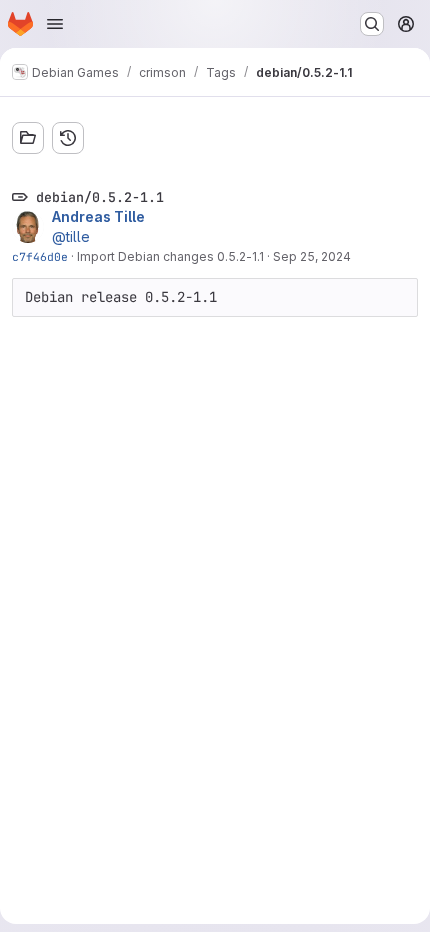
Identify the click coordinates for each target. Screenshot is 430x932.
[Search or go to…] (372, 24)
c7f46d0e (40, 256)
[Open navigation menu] (55, 24)
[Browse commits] (68, 138)
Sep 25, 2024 (312, 256)
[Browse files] (28, 138)
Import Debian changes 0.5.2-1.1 (170, 256)
